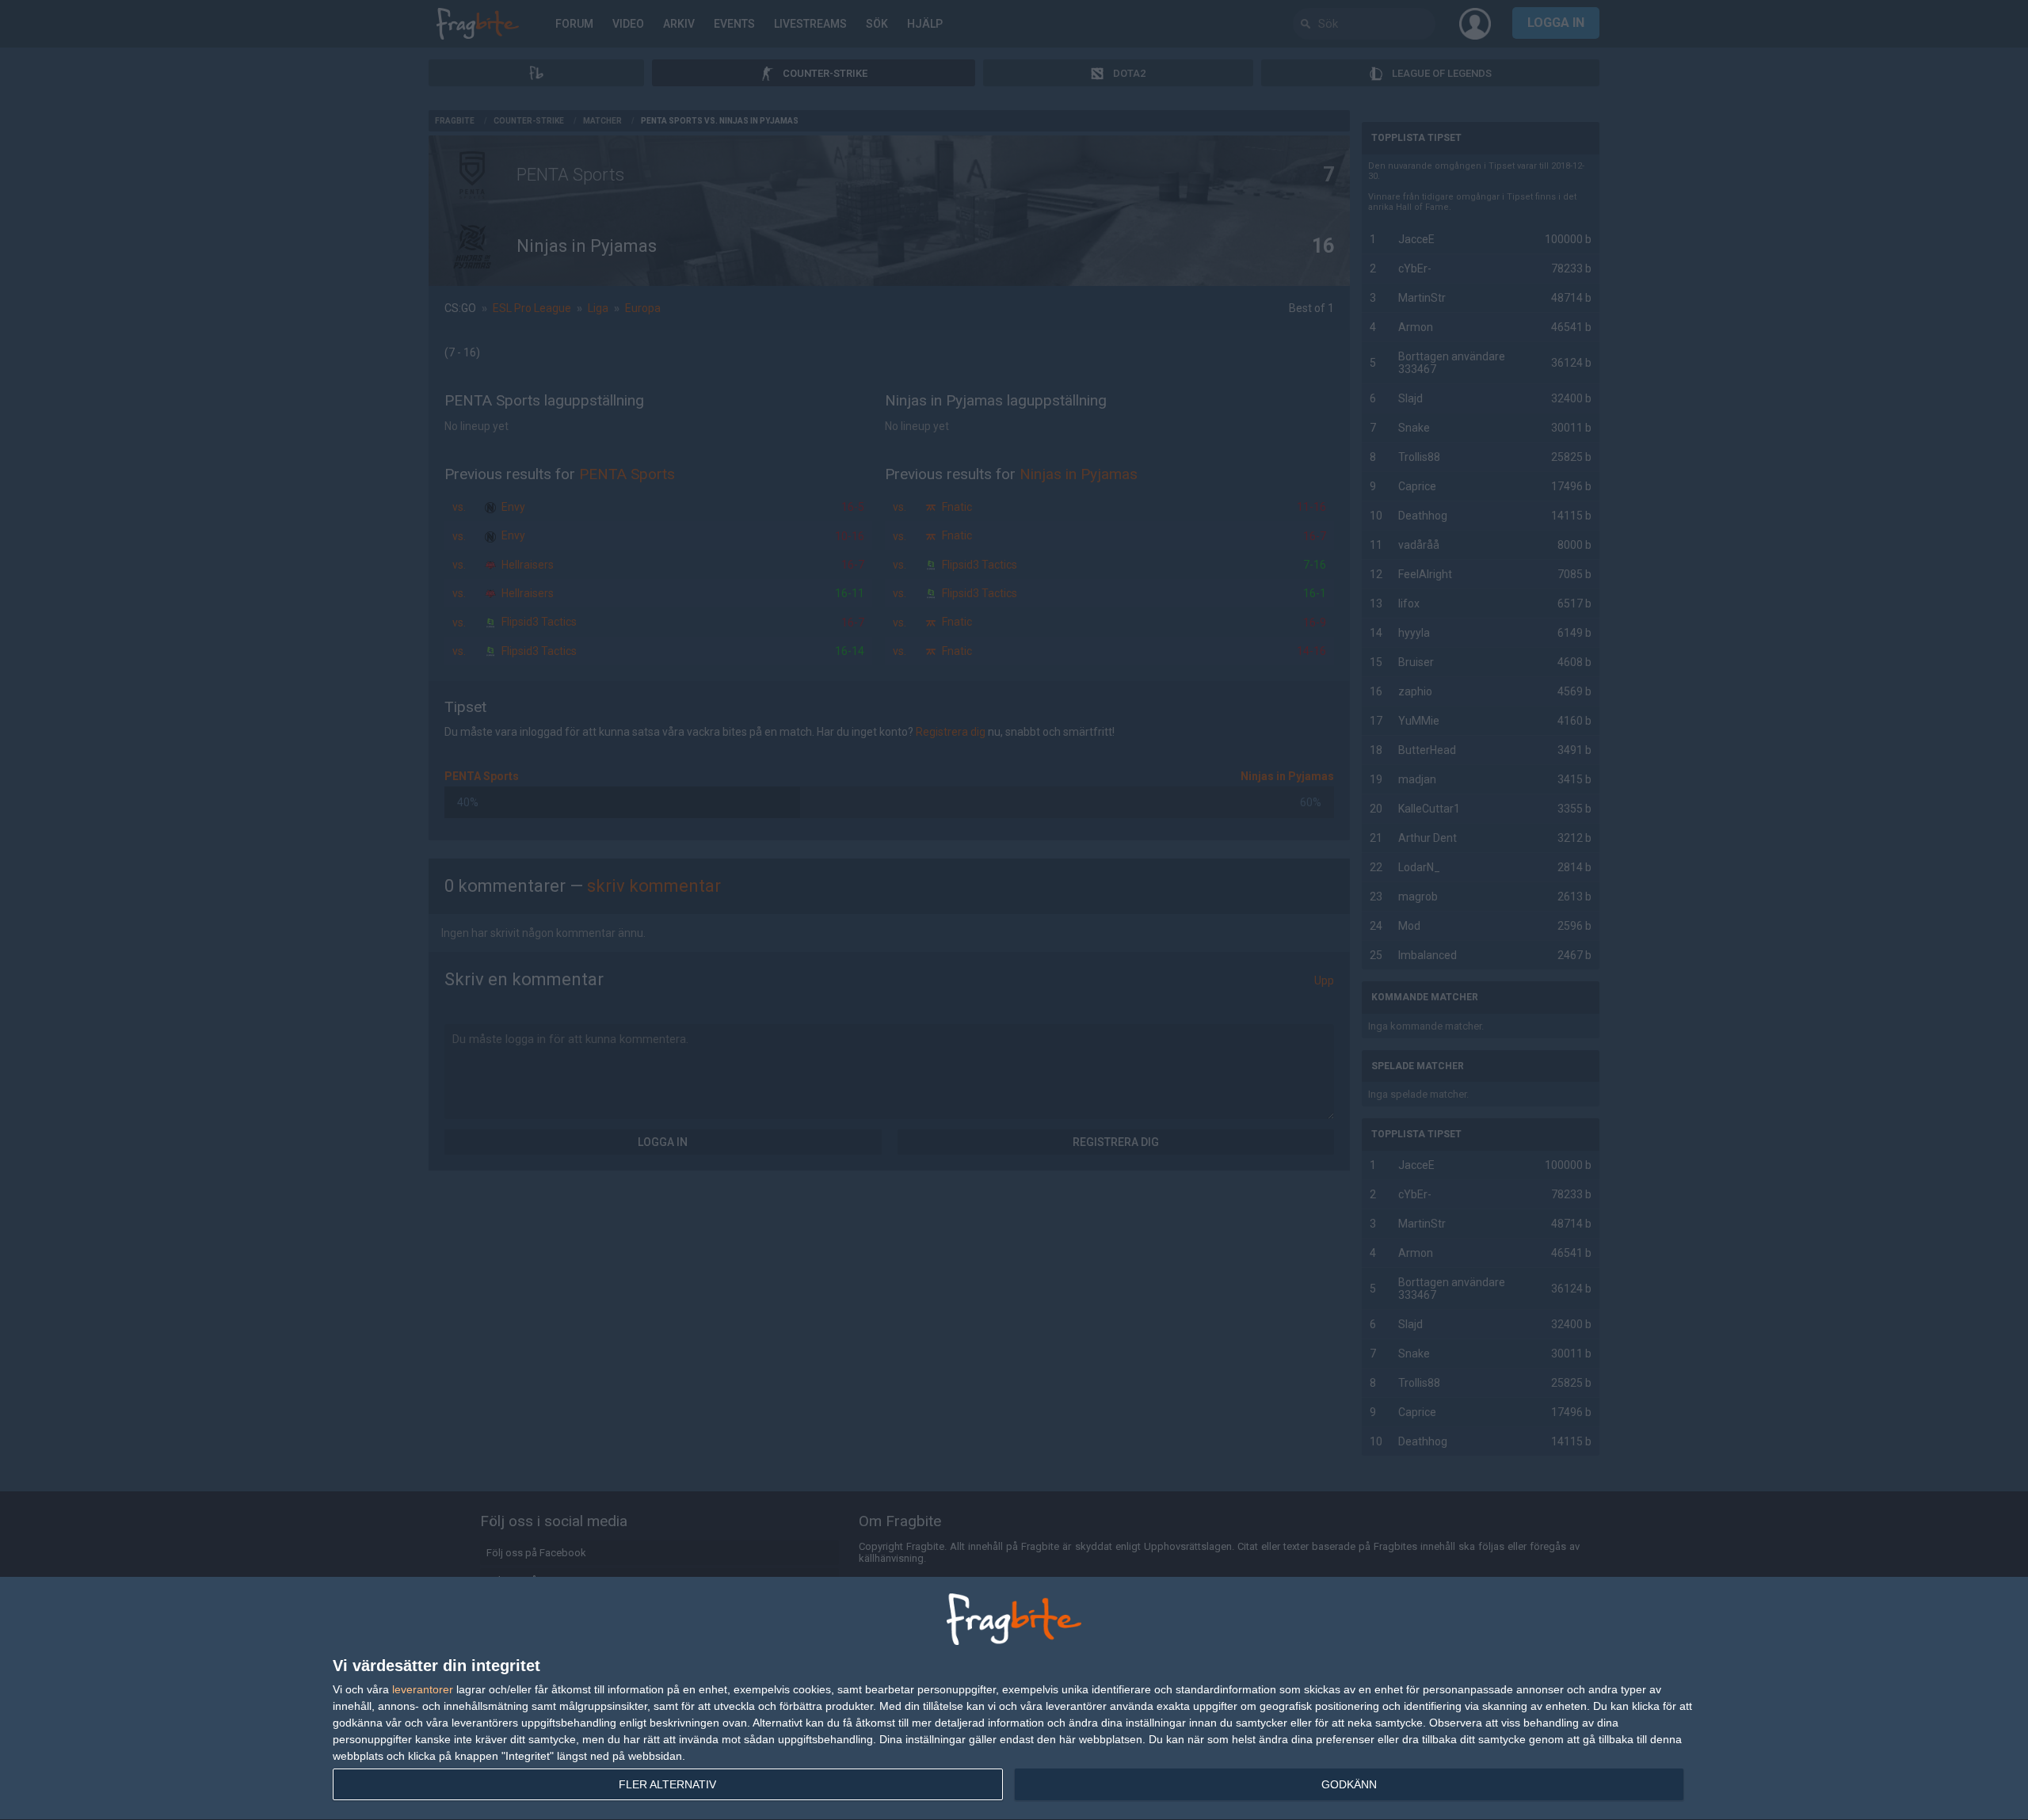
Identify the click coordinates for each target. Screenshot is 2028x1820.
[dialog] (1014, 1699)
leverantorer (423, 1689)
